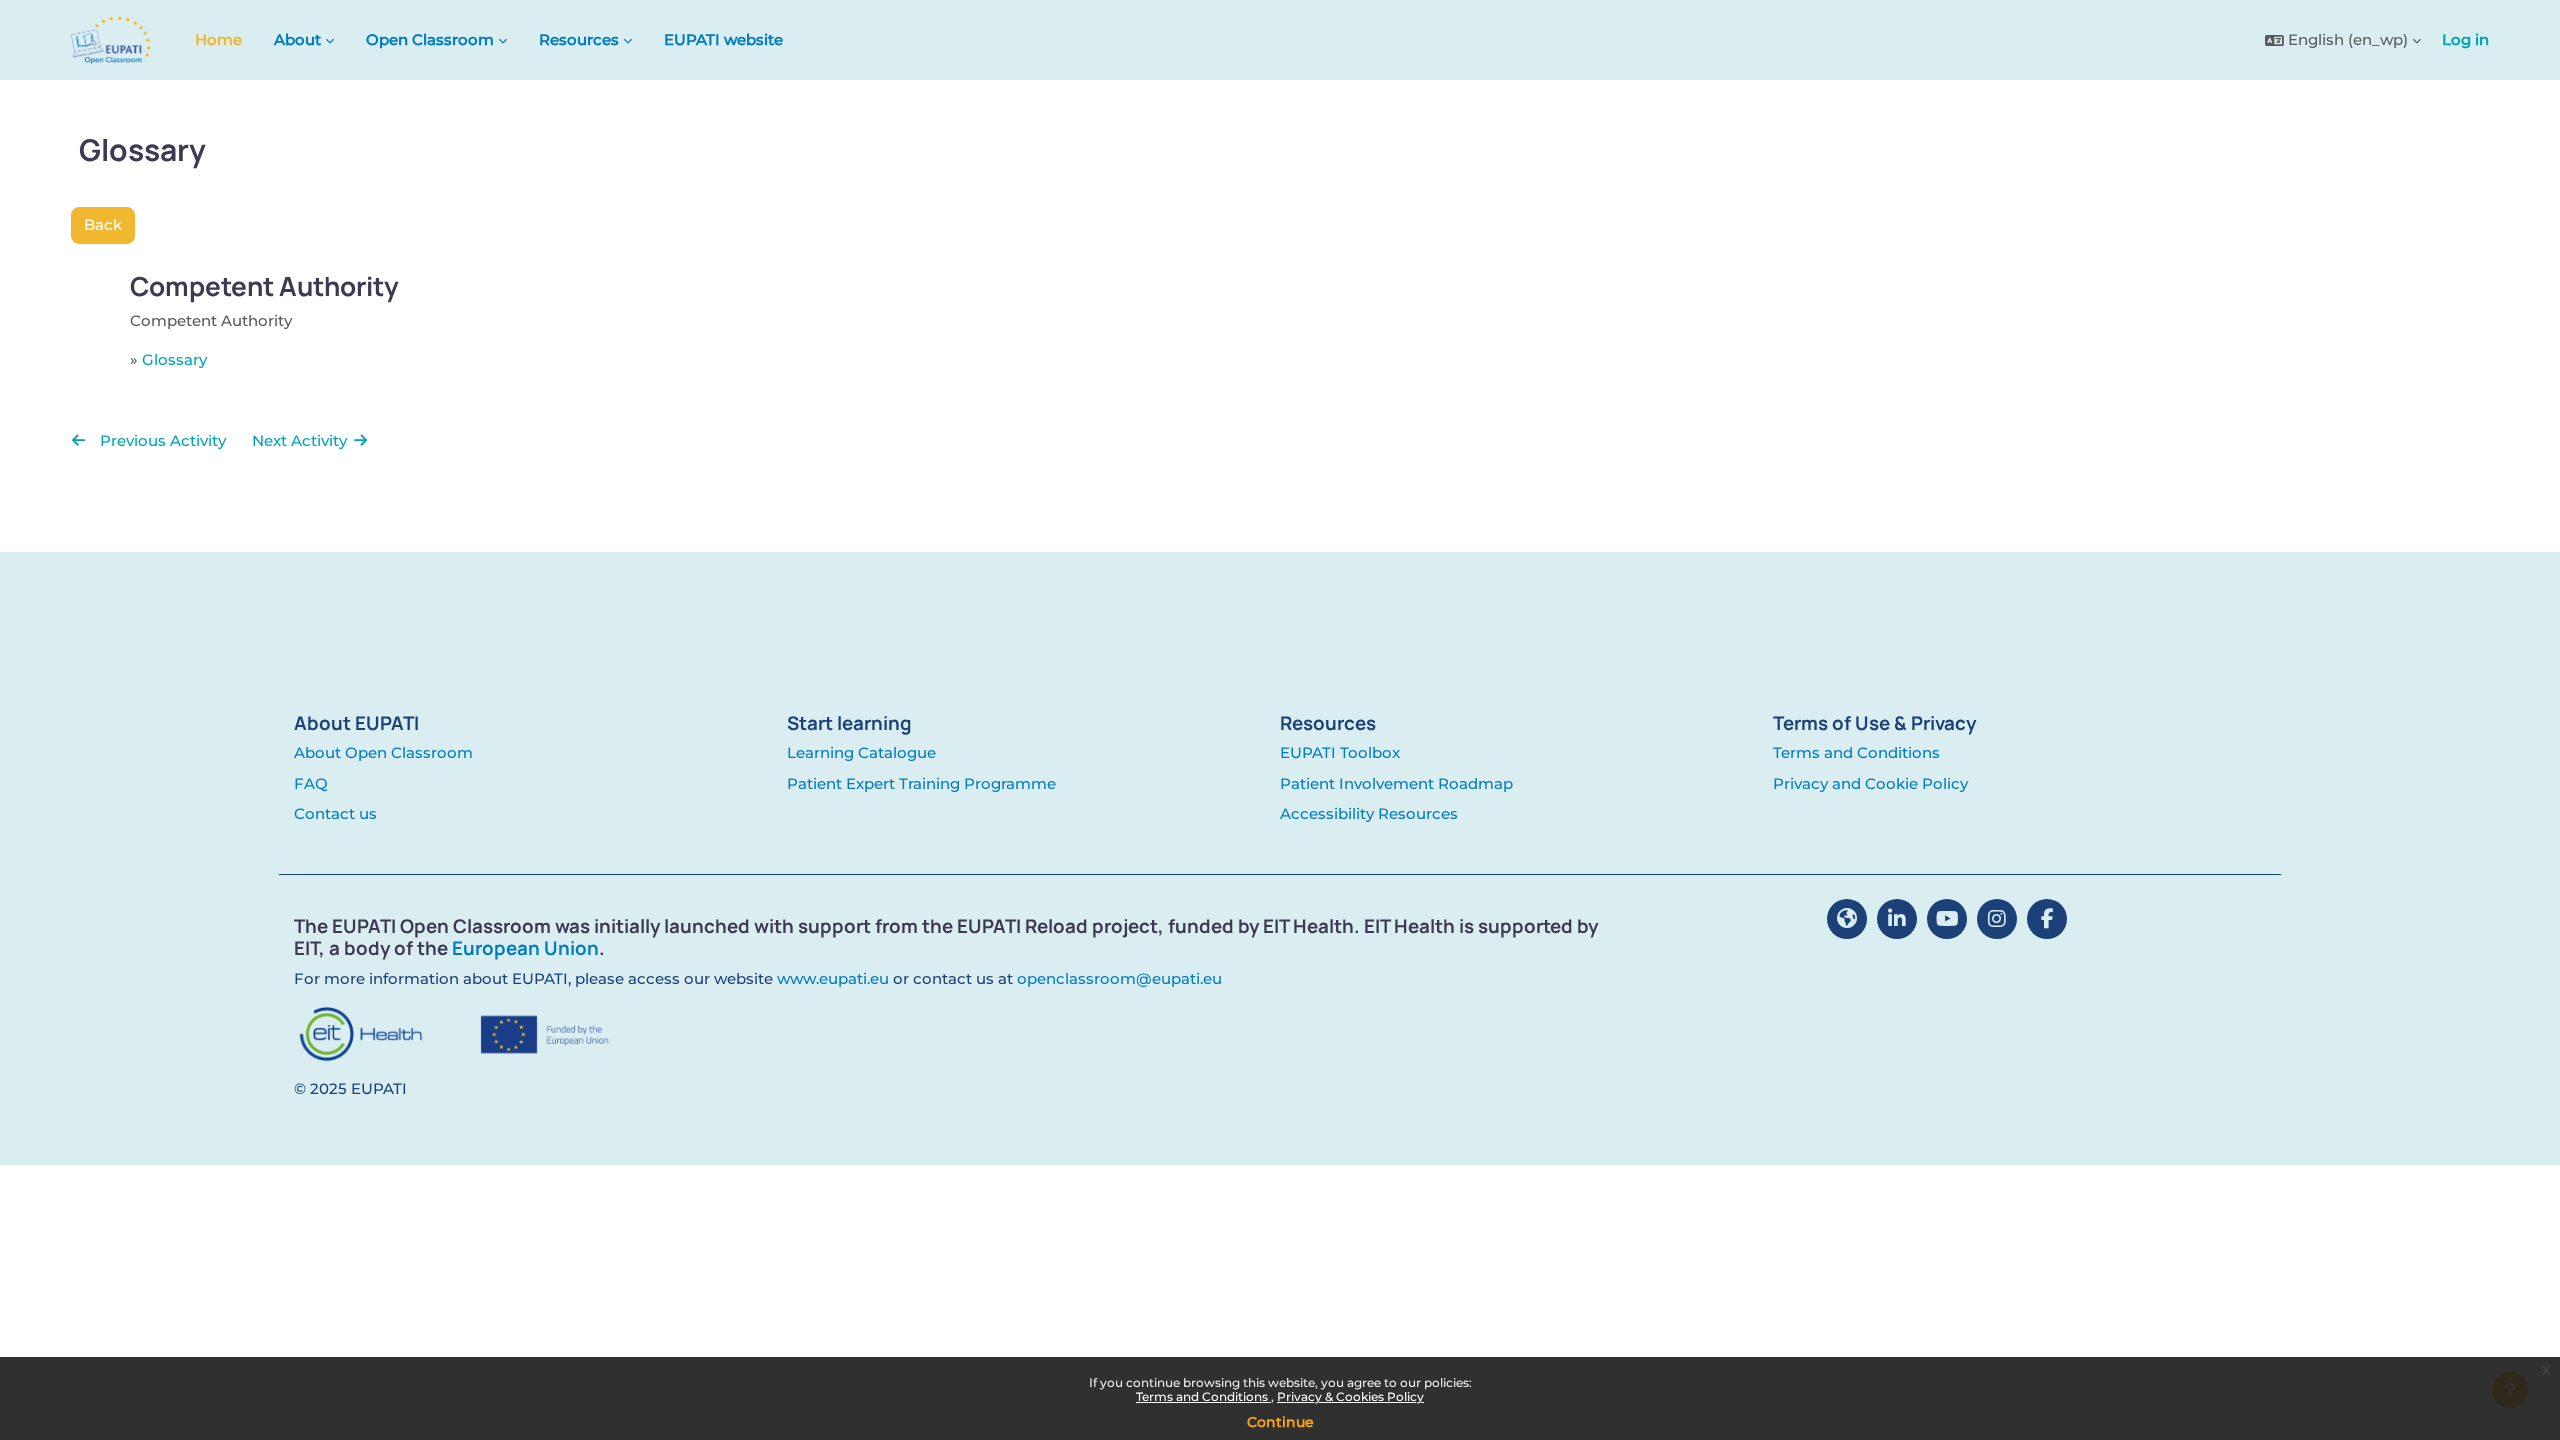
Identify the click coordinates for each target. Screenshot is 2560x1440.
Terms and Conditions (1203, 1396)
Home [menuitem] (218, 39)
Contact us (335, 813)
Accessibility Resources (1369, 813)
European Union (525, 948)
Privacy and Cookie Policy (1870, 783)
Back (103, 224)
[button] (2343, 40)
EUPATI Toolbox (1340, 752)
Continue (1280, 1422)
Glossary (174, 359)
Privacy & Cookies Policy (1350, 1396)
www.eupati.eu (833, 978)
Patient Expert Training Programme (921, 783)
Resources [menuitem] (579, 39)
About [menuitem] (297, 39)
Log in (2465, 39)
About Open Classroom (383, 752)
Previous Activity (161, 440)
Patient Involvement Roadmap (1396, 783)
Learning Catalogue (861, 752)
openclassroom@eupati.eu (1119, 978)
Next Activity (301, 440)
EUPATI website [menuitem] (723, 39)
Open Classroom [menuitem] (430, 39)
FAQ (311, 783)
